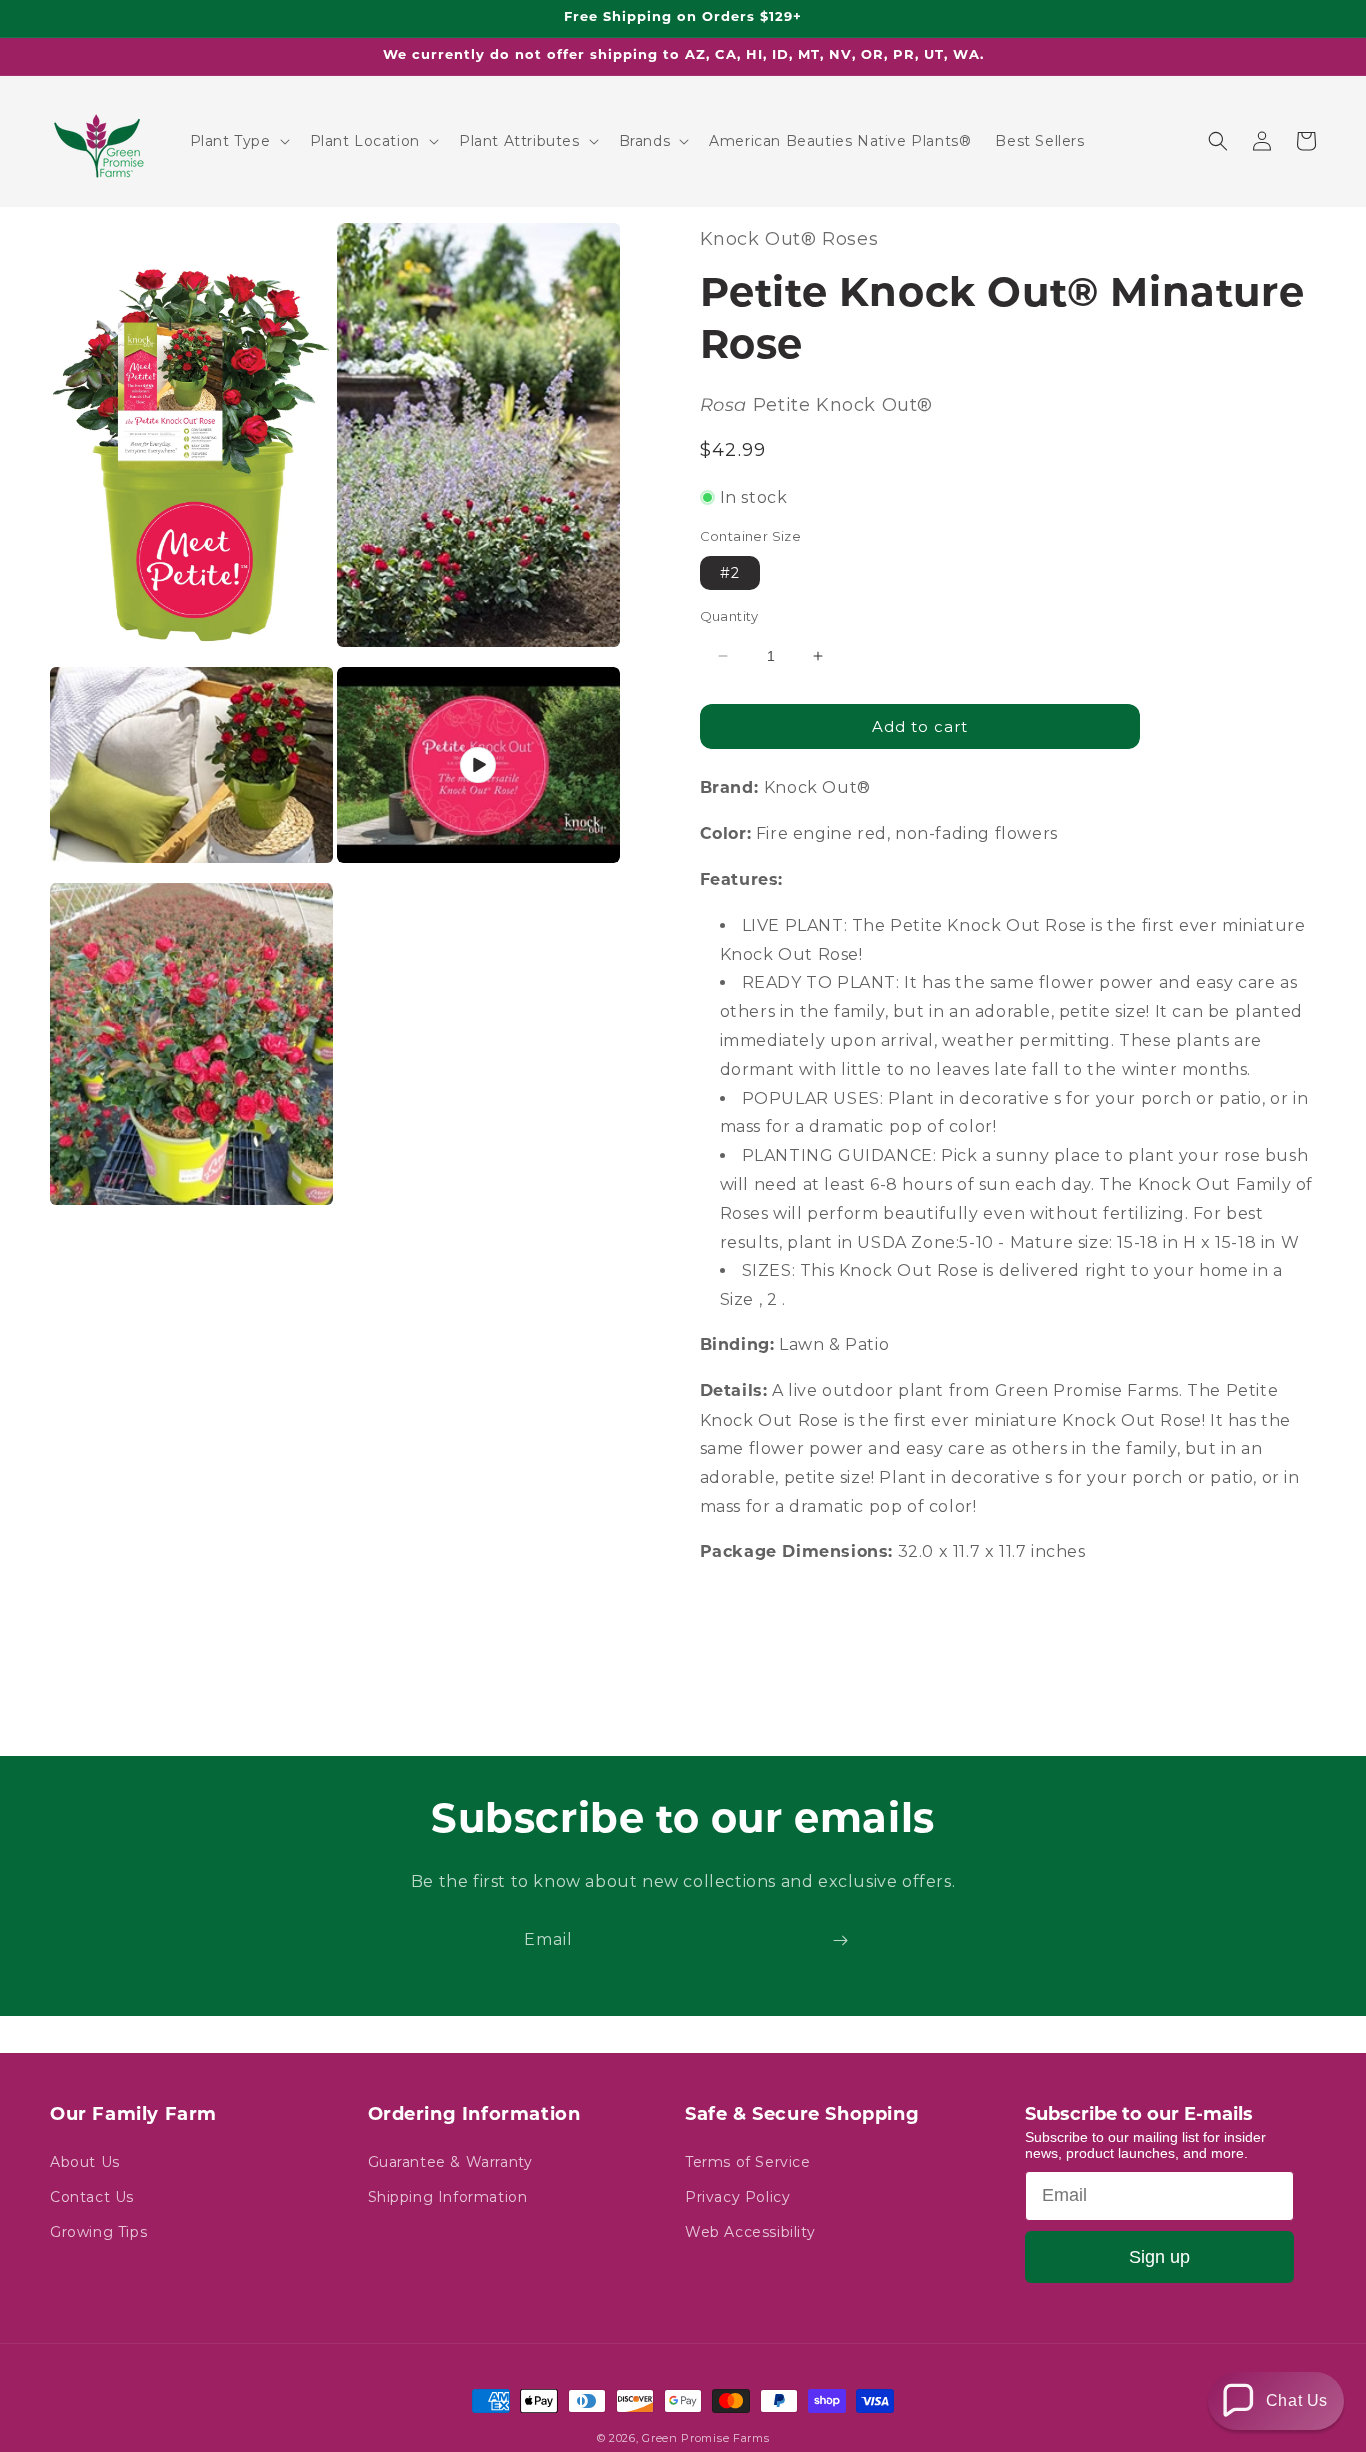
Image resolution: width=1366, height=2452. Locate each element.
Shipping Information (448, 2197)
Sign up (1159, 2257)
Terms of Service (748, 2162)
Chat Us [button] (1297, 2400)
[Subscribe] (840, 1940)
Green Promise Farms (705, 2438)
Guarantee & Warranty (450, 2162)
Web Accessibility (750, 2232)
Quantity (729, 616)
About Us (85, 2162)
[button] (238, 141)
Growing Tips (98, 2232)
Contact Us (92, 2197)
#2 (730, 573)
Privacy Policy (737, 2197)
